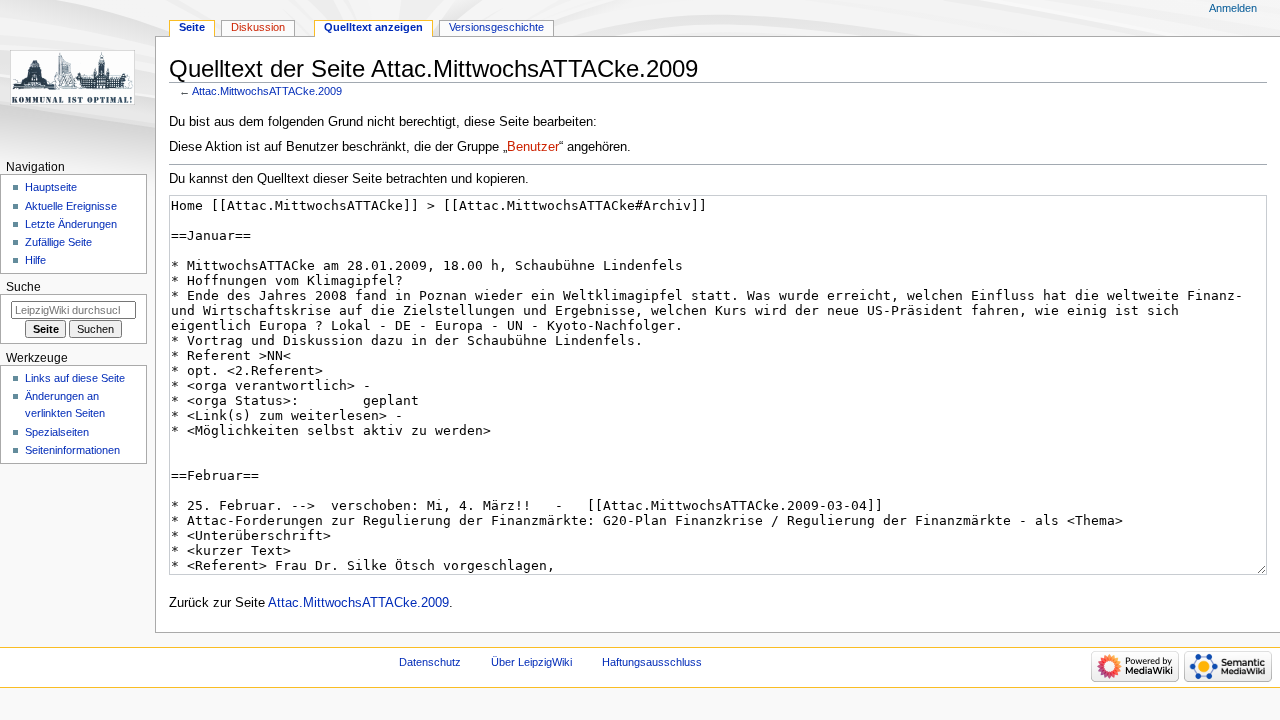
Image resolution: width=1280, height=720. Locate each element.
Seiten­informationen (72, 450)
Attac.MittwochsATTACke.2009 (267, 91)
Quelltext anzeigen (373, 27)
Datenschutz (430, 662)
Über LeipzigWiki (531, 662)
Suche (23, 287)
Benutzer (533, 147)
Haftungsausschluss (652, 662)
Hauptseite (51, 187)
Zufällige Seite (58, 242)
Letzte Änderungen (71, 224)
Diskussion (258, 27)
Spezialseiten (57, 432)
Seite (192, 27)
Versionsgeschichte (496, 27)
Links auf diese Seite (75, 378)
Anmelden (1233, 8)
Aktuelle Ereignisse (71, 206)
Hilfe (35, 260)
